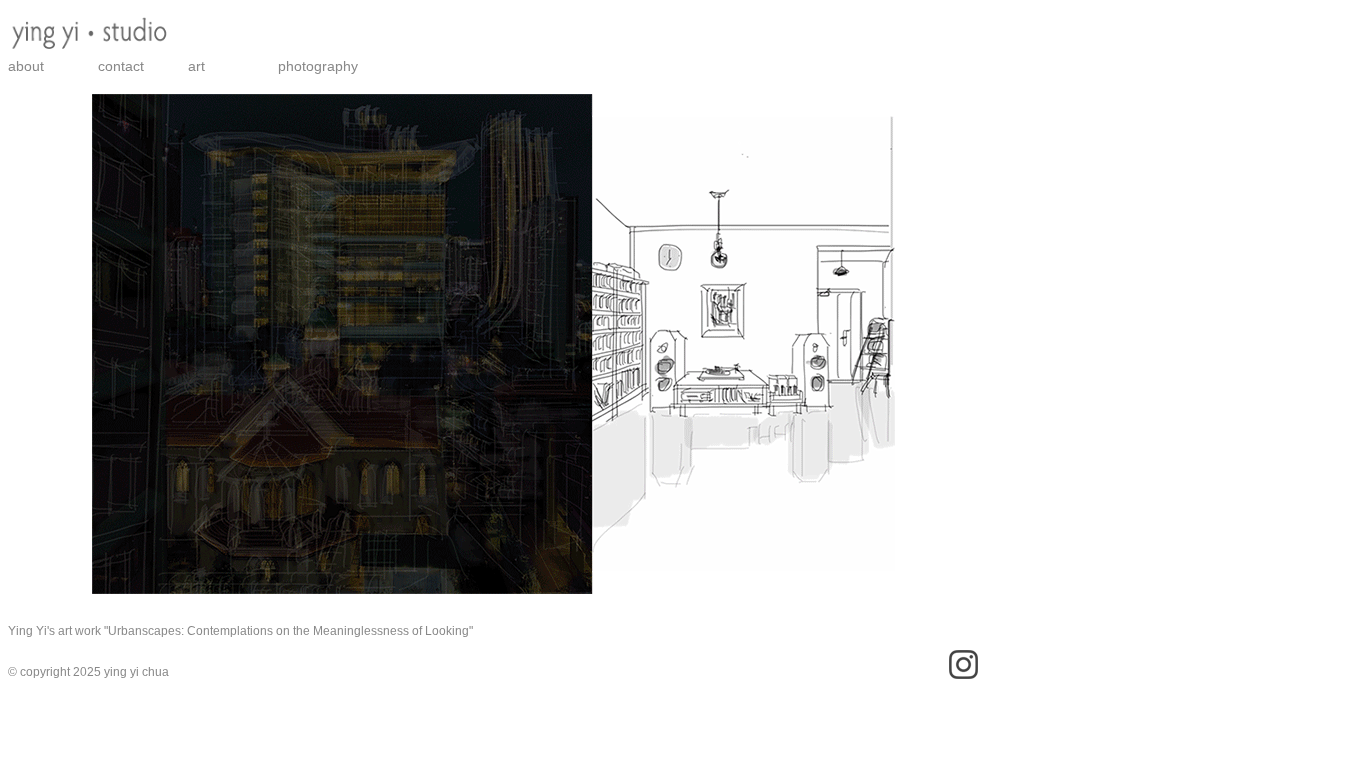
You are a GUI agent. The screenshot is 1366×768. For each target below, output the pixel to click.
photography (318, 66)
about (26, 66)
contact (121, 66)
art (196, 66)
